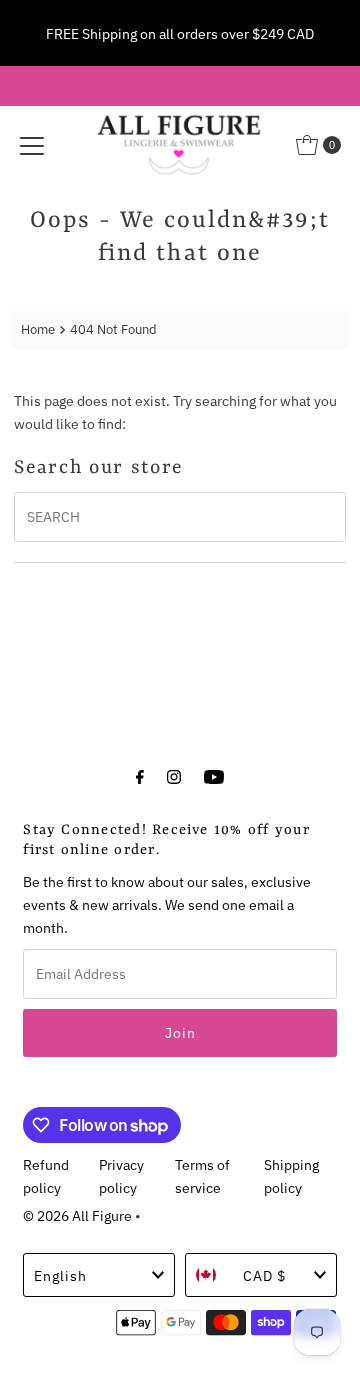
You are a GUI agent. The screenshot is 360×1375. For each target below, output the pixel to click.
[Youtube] (214, 775)
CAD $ (264, 1275)
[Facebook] (140, 775)
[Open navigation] (32, 145)
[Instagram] (174, 775)
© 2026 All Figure (77, 1215)
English (60, 1275)
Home (38, 329)
